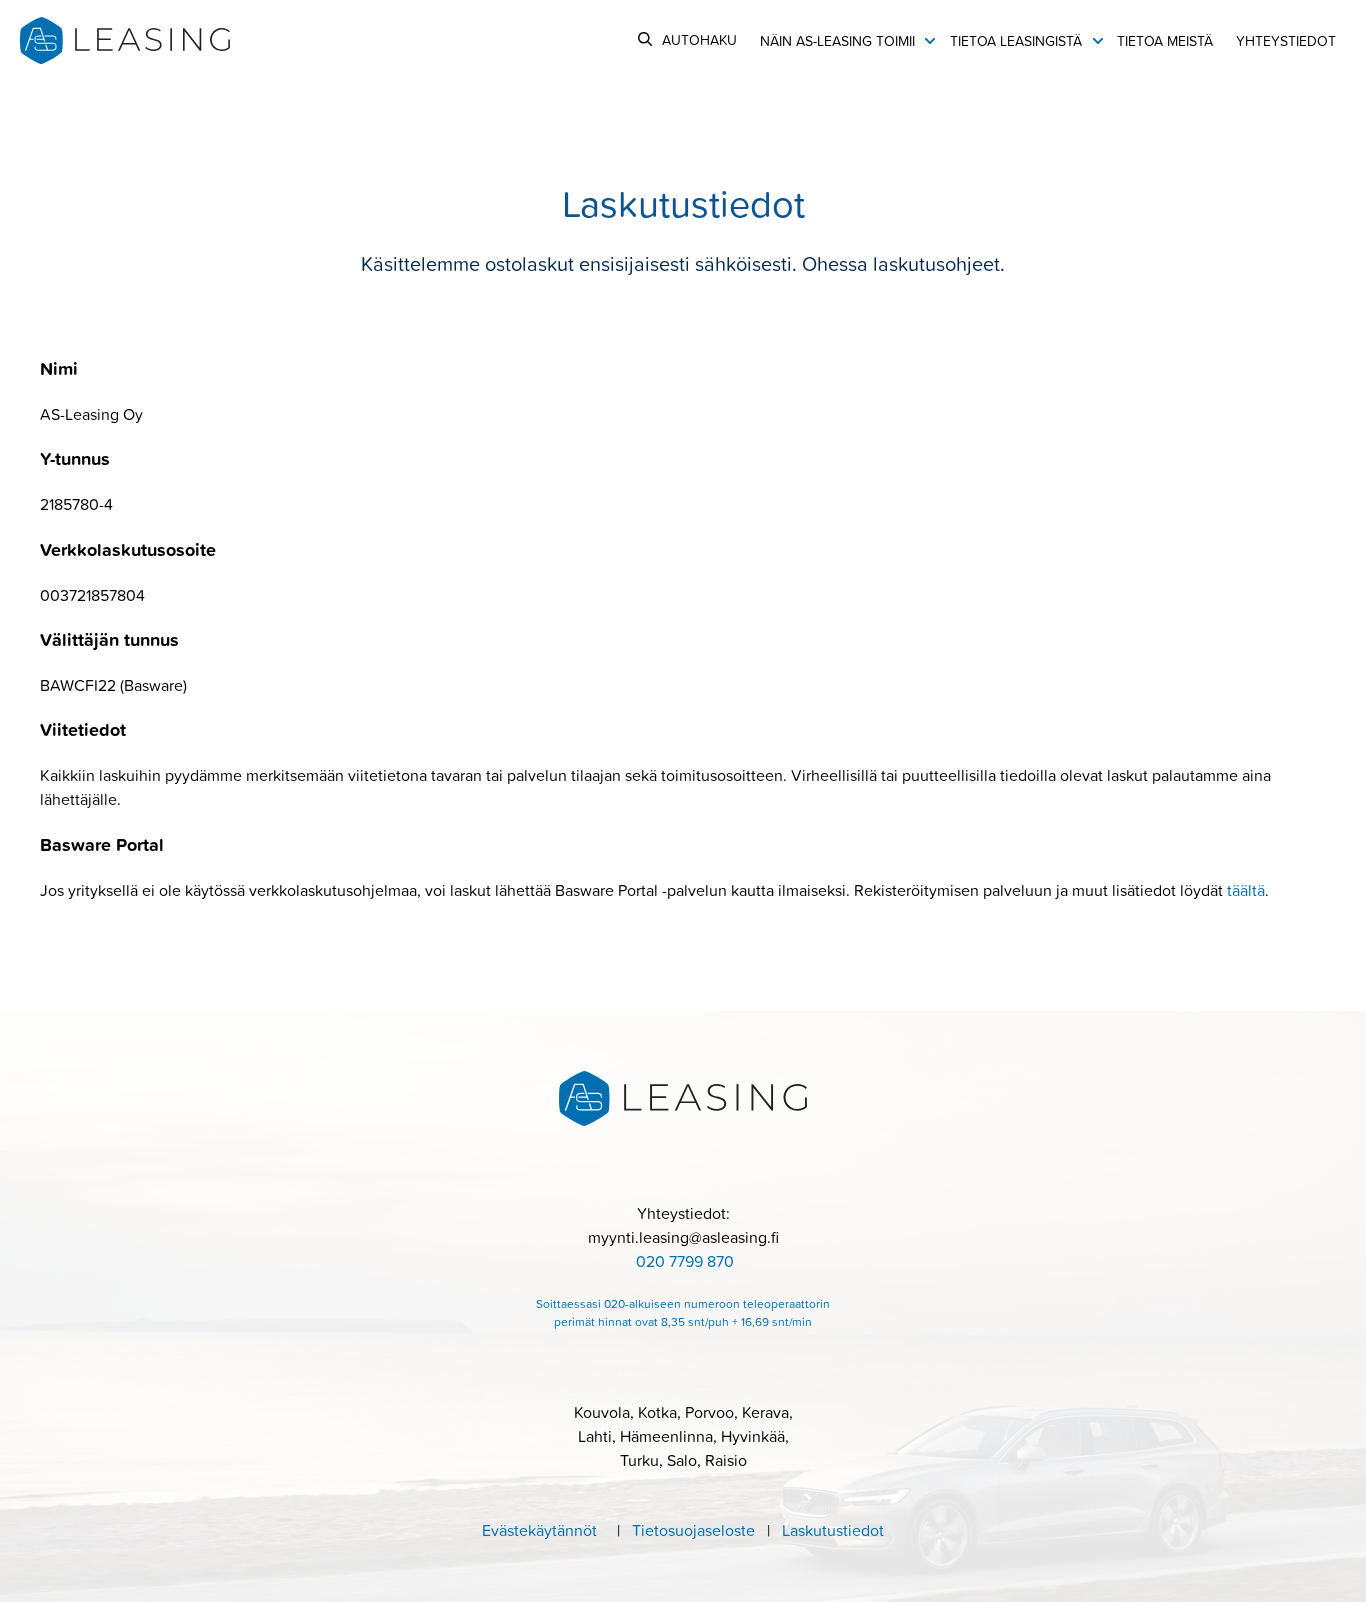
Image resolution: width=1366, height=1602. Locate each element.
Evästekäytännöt (539, 1530)
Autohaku (699, 39)
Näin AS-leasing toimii (837, 40)
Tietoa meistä (1165, 40)
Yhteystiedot (1286, 40)
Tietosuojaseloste (699, 1530)
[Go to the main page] (125, 40)
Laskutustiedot (827, 1530)
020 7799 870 (685, 1261)
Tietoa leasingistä (1016, 40)
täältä (1246, 890)
